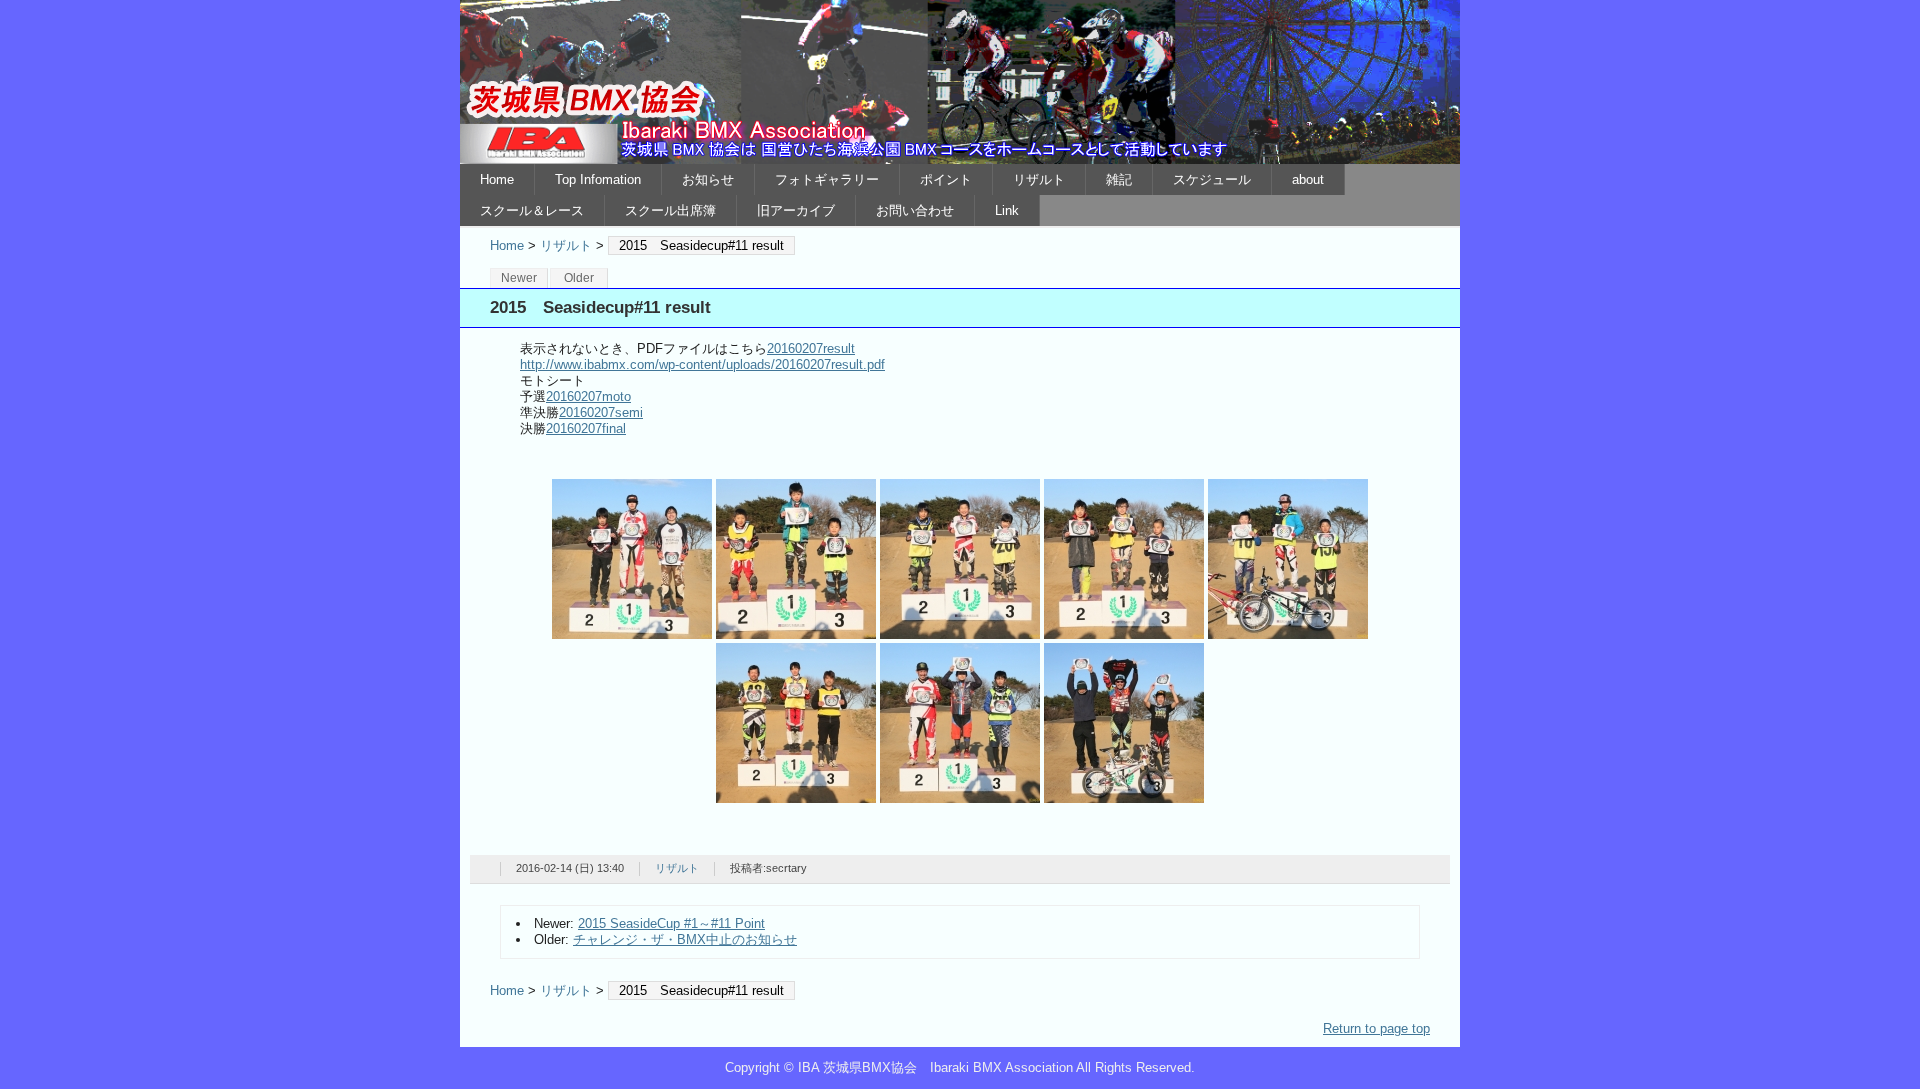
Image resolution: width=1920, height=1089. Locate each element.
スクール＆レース (532, 210)
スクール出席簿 (670, 210)
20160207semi (601, 412)
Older (579, 278)
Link (1007, 210)
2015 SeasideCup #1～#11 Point (671, 923)
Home (497, 179)
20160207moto (588, 396)
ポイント (946, 179)
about (1308, 179)
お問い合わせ (915, 210)
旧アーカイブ (796, 210)
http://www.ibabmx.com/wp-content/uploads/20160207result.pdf (702, 364)
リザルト (1039, 179)
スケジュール (1212, 179)
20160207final (586, 428)
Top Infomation (598, 179)
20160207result (811, 348)
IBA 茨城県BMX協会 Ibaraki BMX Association (960, 82)
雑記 (1119, 179)
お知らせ (708, 179)
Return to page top (1376, 1028)
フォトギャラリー (827, 179)
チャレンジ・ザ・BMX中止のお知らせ (685, 939)
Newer (519, 278)
